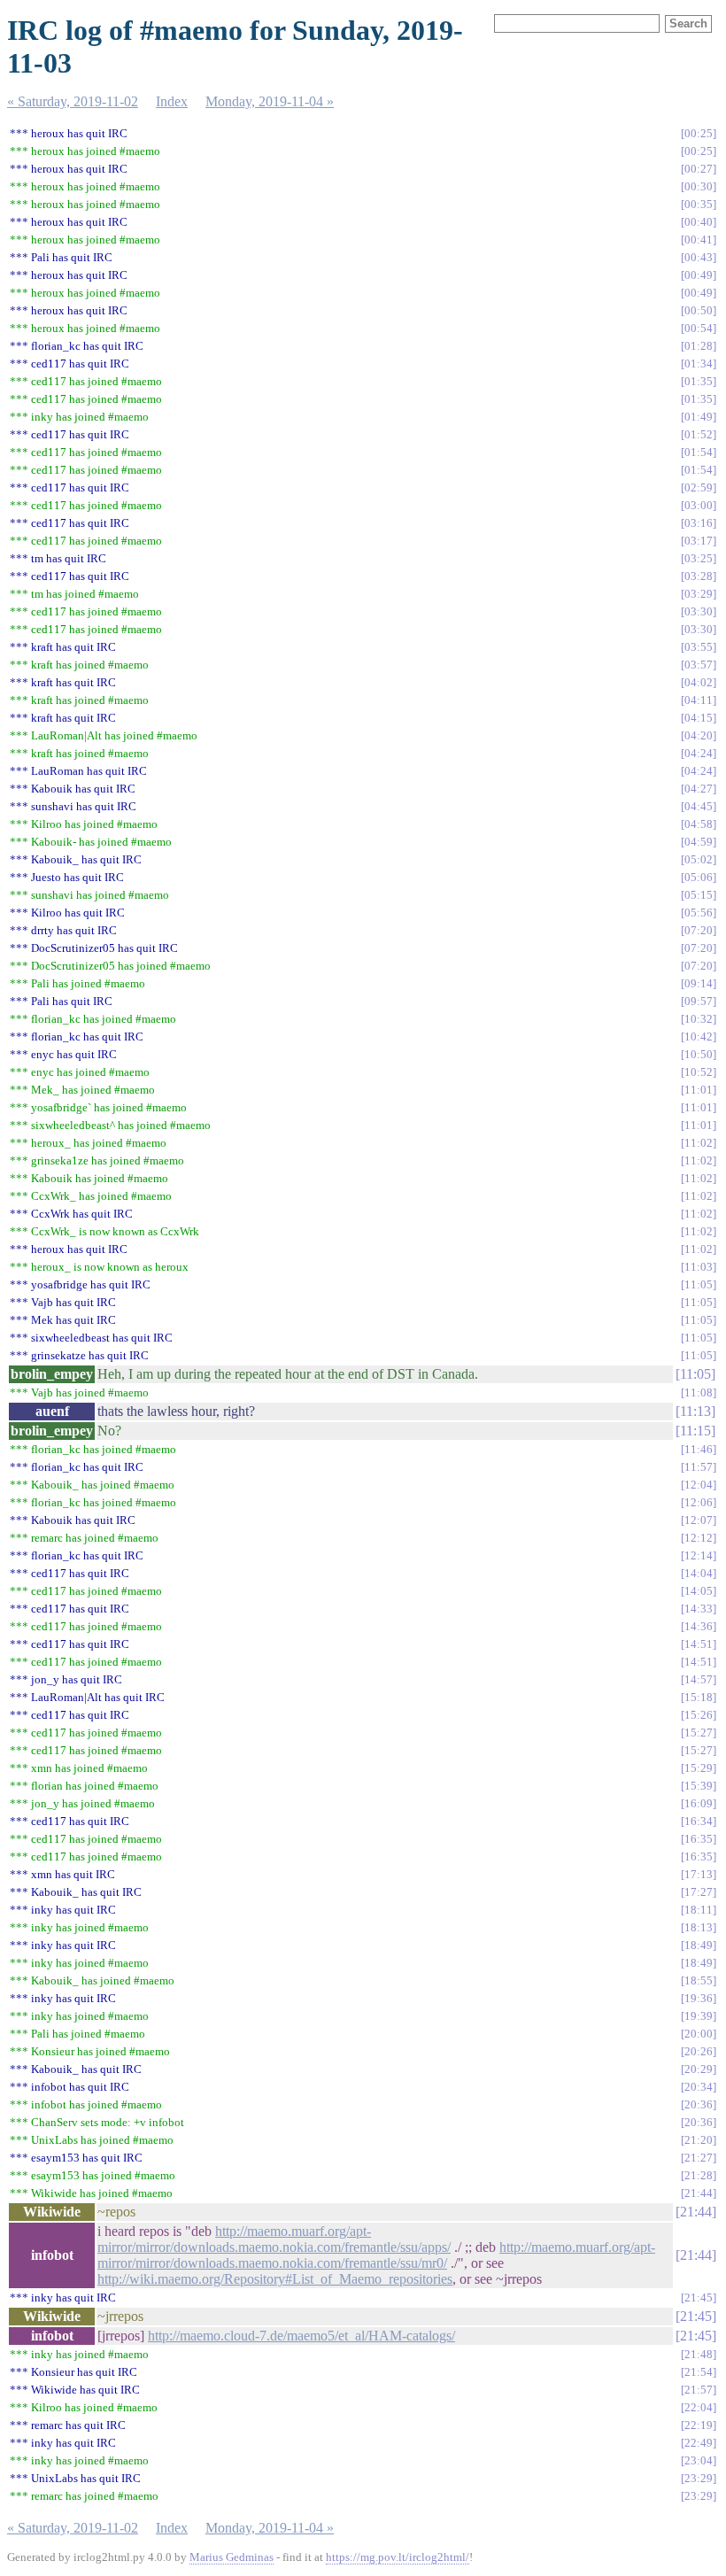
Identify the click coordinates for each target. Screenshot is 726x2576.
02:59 (699, 487)
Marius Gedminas (232, 2557)
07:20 (699, 930)
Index (172, 101)
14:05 (699, 1591)
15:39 (699, 1786)
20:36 (699, 2104)
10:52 (699, 1072)
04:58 (699, 824)
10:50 (699, 1054)
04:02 (699, 682)
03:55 (699, 647)
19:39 (699, 2016)
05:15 (699, 895)
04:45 (699, 806)
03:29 (699, 594)
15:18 (699, 1697)
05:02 (699, 859)
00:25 (699, 133)
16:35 (699, 1839)
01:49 (699, 417)
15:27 (699, 1733)
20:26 (699, 2051)
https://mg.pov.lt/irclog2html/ (398, 2557)
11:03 (699, 1267)
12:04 (699, 1485)
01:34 (699, 364)
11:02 (699, 1143)
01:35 (699, 381)
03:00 (699, 505)
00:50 (699, 310)
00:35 (699, 204)
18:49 (699, 1945)
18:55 (699, 1980)
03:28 (699, 576)
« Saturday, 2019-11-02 (73, 101)
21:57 (699, 2390)
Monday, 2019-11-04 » (270, 101)
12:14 (699, 1555)
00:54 (699, 328)
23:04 (699, 2460)
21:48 (699, 2354)
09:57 (699, 1001)
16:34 (699, 1821)
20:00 (699, 2034)
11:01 (699, 1090)
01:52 (699, 434)
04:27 (699, 789)
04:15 (699, 718)
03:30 (699, 611)
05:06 (699, 877)
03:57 (699, 665)
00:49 (699, 275)
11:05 (699, 1284)
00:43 (699, 257)
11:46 (699, 1449)
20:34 (699, 2087)
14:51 (699, 1644)
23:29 (699, 2478)
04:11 (699, 700)
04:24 (699, 753)
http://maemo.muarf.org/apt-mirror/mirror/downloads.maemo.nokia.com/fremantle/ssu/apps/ (274, 2239)
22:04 (699, 2407)
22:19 (699, 2425)
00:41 (699, 240)
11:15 (695, 1431)
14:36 (699, 1626)
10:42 (699, 1037)
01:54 (699, 452)
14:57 (699, 1679)
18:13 (699, 1927)
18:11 (699, 1910)
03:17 (699, 541)
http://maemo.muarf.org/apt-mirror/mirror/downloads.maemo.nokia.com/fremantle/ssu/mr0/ (376, 2255)
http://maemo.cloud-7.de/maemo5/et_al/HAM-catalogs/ (301, 2336)
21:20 (699, 2140)
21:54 (699, 2372)
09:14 (699, 983)
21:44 (699, 2193)
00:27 (699, 169)
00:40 (699, 222)
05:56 (699, 913)
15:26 (699, 1715)
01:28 (699, 346)
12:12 (699, 1538)
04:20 (699, 735)
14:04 (699, 1573)
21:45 (699, 2298)
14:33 (699, 1609)
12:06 (699, 1502)
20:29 (699, 2069)
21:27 (699, 2158)
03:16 (699, 523)
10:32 (699, 1019)
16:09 (699, 1803)
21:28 (699, 2175)
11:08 (699, 1392)
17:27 (699, 1892)
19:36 (699, 1998)
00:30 (699, 186)
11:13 (695, 1411)
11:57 (699, 1467)
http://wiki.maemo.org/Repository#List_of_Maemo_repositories (275, 2279)
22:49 (699, 2443)
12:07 (699, 1520)
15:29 (699, 1768)
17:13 (699, 1874)
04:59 (699, 842)
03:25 (699, 558)
